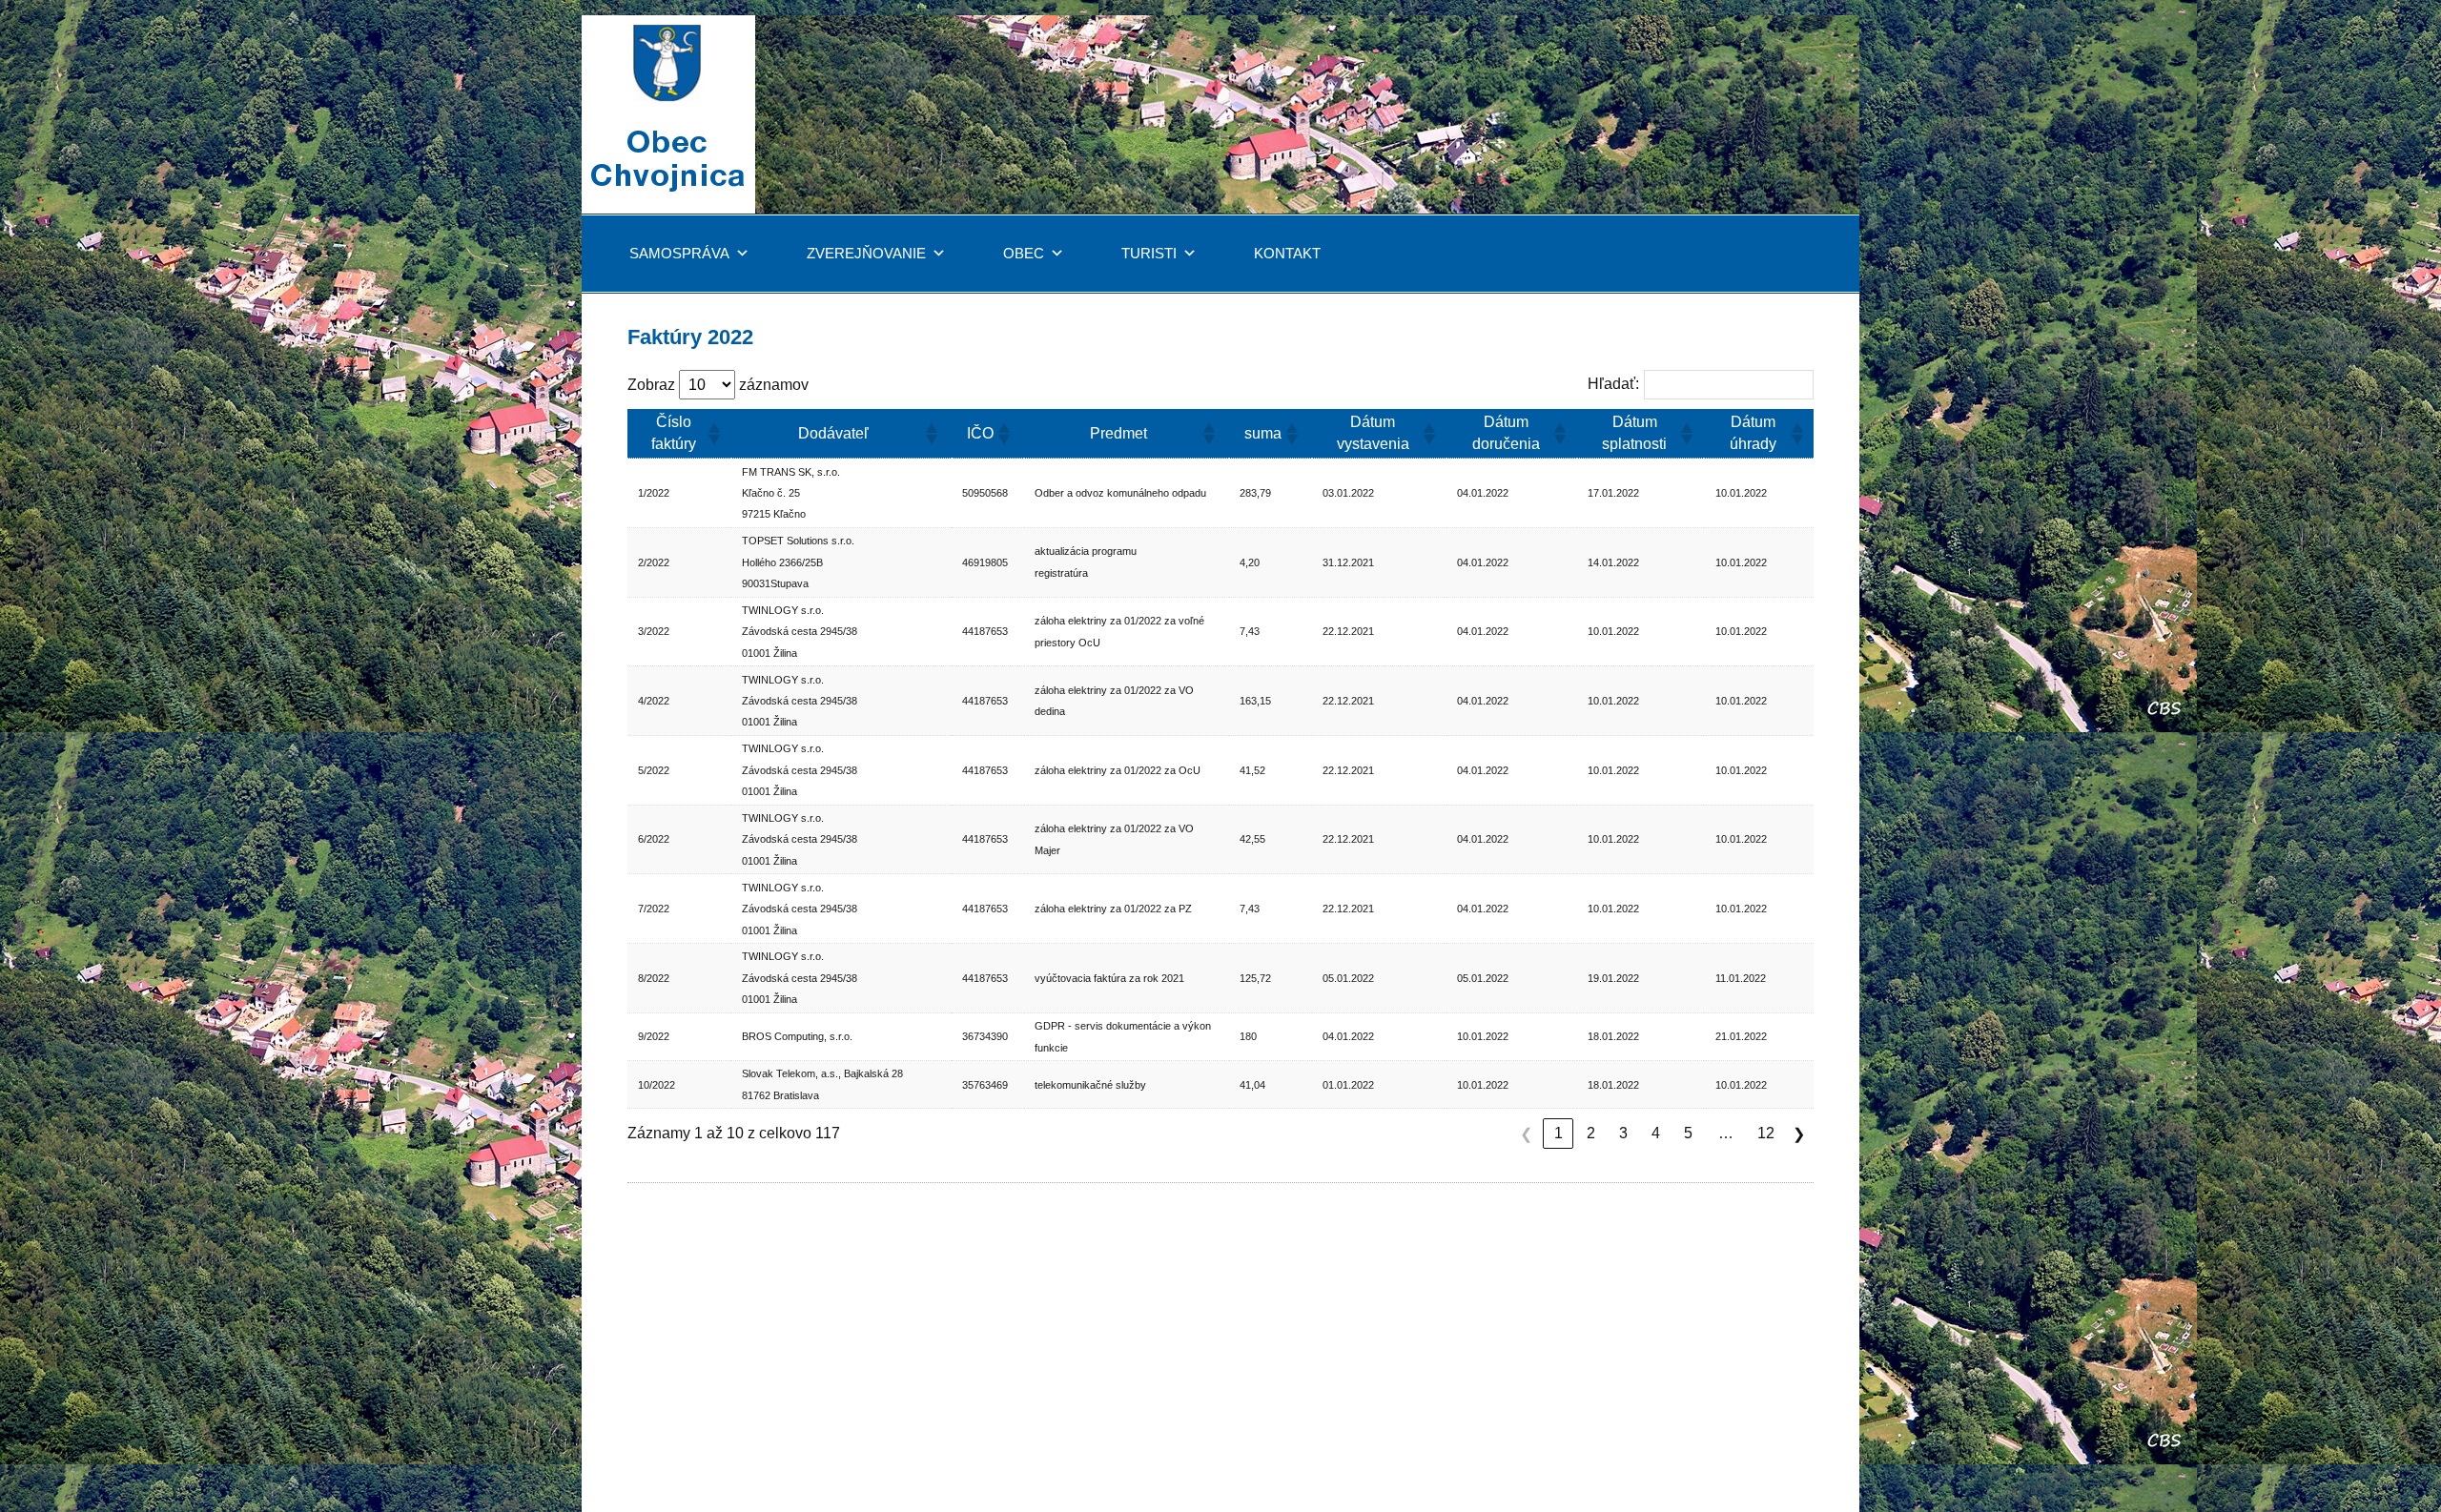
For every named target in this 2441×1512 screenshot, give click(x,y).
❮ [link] (1526, 1134)
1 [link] (1559, 1133)
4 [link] (1656, 1133)
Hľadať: (1613, 384)
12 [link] (1766, 1133)
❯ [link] (1799, 1134)
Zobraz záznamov (718, 385)
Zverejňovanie (866, 253)
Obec (1024, 253)
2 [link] (1591, 1133)
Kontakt (1287, 253)
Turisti (1149, 253)
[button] (712, 434)
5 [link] (1688, 1133)
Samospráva (679, 253)
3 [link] (1623, 1133)
